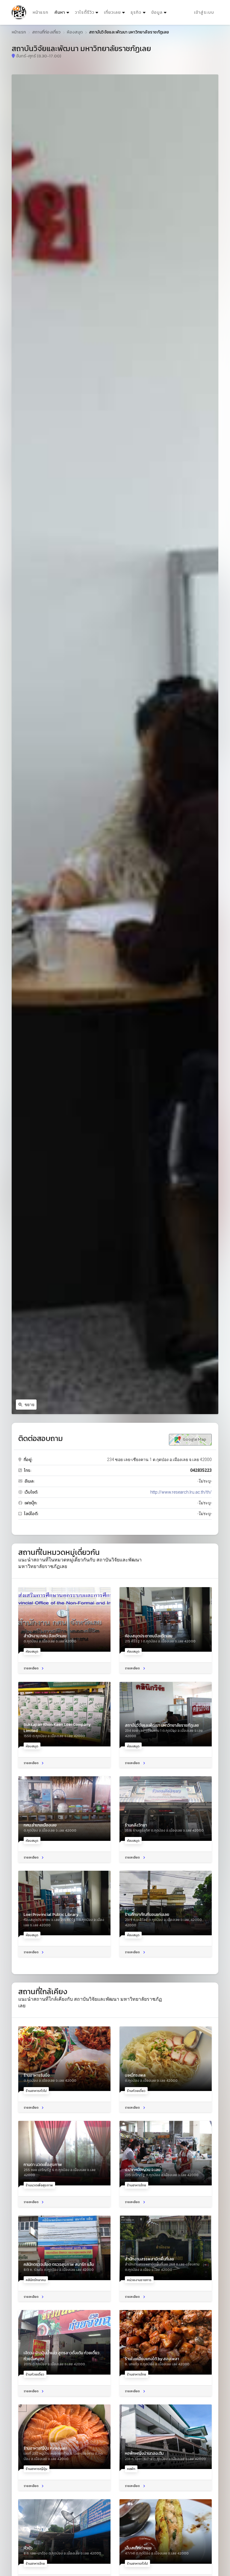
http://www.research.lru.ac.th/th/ (181, 1492)
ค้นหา (62, 12)
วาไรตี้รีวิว (85, 12)
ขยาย (29, 1405)
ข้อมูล (157, 12)
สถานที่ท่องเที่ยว (46, 32)
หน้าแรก (40, 12)
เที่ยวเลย (112, 12)
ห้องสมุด (75, 32)
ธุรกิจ (136, 12)
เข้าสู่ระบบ (204, 12)
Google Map (194, 1439)
